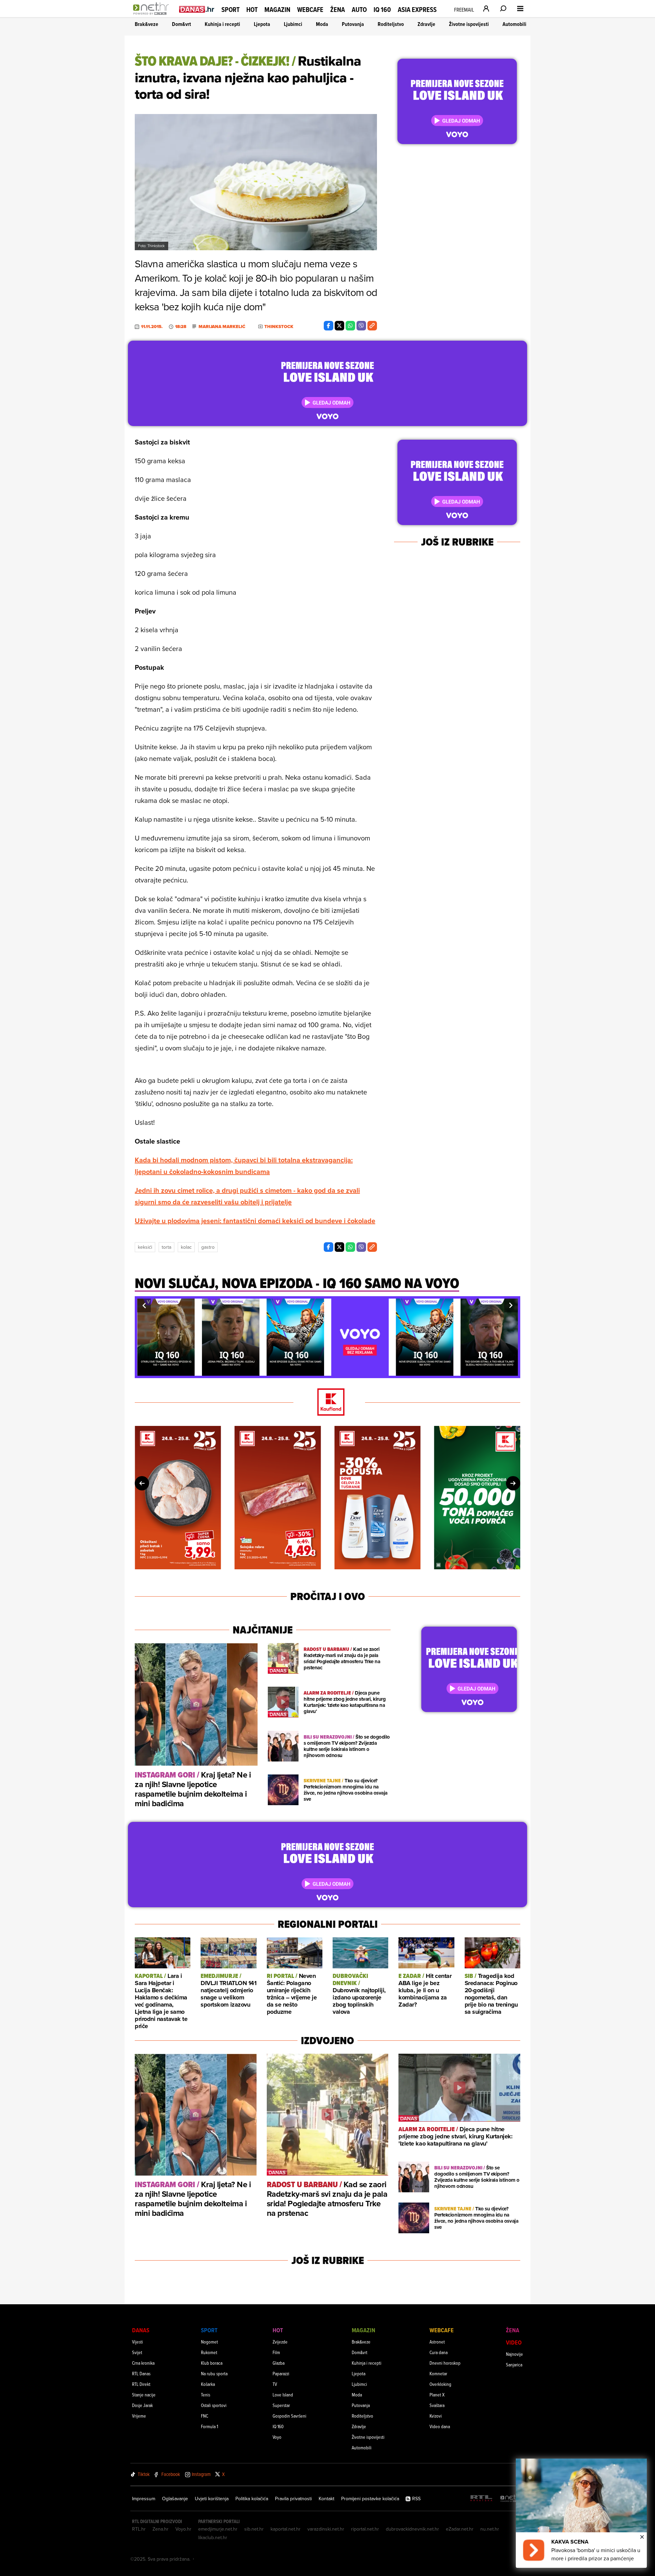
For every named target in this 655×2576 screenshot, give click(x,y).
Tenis (206, 2395)
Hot (252, 10)
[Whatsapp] (350, 326)
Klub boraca (212, 2363)
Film (276, 2352)
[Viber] (361, 326)
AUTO (359, 10)
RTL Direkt (141, 2384)
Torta (166, 1247)
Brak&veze (147, 24)
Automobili (514, 24)
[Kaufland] (327, 1403)
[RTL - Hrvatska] (481, 2499)
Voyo (277, 2437)
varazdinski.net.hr (326, 2529)
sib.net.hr (254, 2529)
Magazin (277, 10)
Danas (141, 2330)
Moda (322, 24)
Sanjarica (514, 2365)
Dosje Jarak (142, 2405)
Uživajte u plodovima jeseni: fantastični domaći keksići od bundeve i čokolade (255, 1221)
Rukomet (209, 2352)
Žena (338, 10)
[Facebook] (329, 326)
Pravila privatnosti (293, 2499)
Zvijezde (280, 2342)
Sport (230, 10)
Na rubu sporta (214, 2373)
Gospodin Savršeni (289, 2416)
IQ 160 (382, 10)
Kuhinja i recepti (222, 24)
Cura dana (439, 2352)
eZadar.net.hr (460, 2529)
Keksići (145, 1247)
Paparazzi (281, 2373)
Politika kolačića (252, 2499)
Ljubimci (293, 24)
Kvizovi (436, 2416)
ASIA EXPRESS (417, 10)
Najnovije (514, 2354)
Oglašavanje (175, 2499)
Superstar (281, 2405)
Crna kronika (143, 2363)
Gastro (208, 1247)
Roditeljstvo (391, 24)
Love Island (283, 2395)
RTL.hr (139, 2529)
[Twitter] (339, 326)
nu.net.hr (490, 2529)
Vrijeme (139, 2416)
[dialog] (581, 2513)
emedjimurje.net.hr (218, 2529)
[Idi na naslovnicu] (153, 16)
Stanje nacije (144, 2395)
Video (514, 2342)
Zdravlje (426, 24)
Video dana (440, 2426)
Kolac (186, 1247)
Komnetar (438, 2373)
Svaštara (437, 2405)
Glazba (279, 2363)
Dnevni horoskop (445, 2363)
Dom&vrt (181, 24)
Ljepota (262, 24)
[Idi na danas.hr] (197, 9)
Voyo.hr (183, 2529)
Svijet (137, 2352)
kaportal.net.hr (286, 2529)
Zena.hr (161, 2529)
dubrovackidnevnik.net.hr (412, 2529)
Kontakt (326, 2499)
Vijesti (137, 2342)
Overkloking (440, 2384)
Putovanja (353, 24)
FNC (205, 2416)
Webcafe (310, 10)
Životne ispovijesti (469, 24)
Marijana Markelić (222, 327)
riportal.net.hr (365, 2529)
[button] (144, 1305)
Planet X (437, 2395)
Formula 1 (209, 2426)
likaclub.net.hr (213, 2537)
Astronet (437, 2342)
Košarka (208, 2384)
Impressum (144, 2499)
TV (275, 2384)
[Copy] (372, 326)
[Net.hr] (511, 2499)
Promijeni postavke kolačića (370, 2499)
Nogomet (209, 2342)
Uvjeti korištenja (212, 2499)
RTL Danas (141, 2373)
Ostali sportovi (214, 2405)
